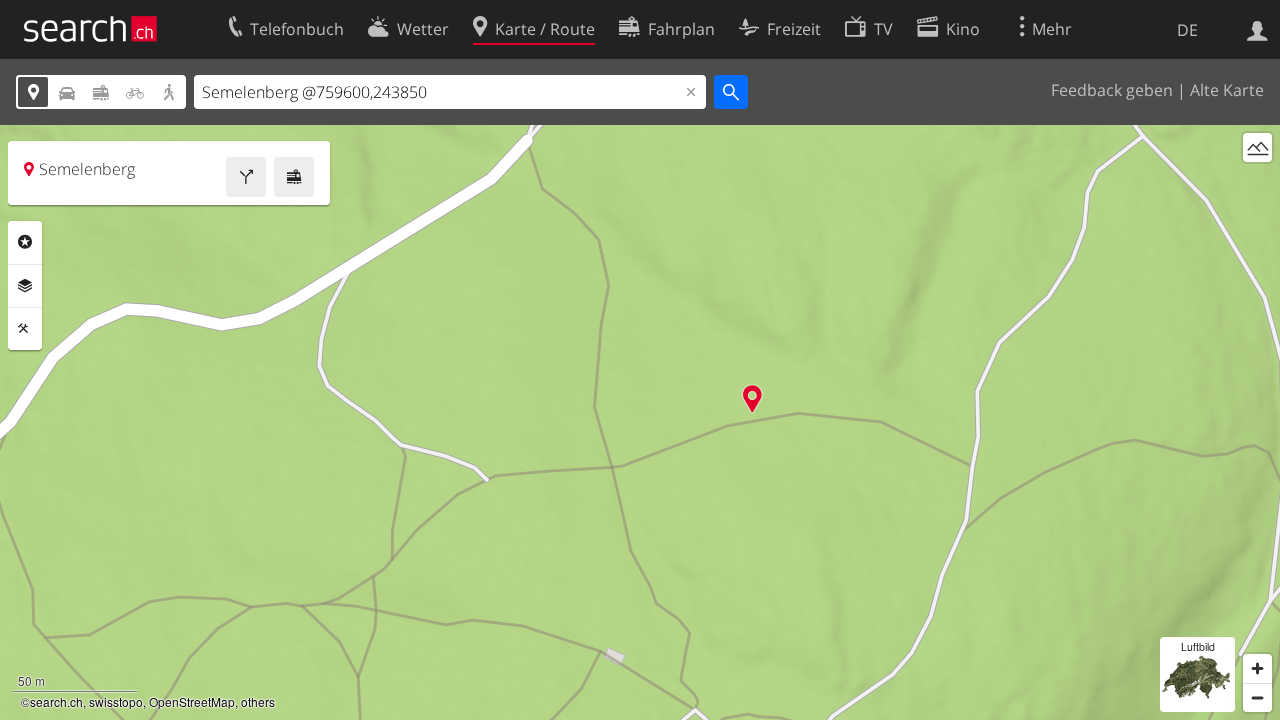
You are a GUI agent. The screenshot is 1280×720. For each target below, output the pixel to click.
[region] (640, 422)
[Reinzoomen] (1257, 668)
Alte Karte (1227, 90)
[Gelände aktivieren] (1257, 147)
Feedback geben (1112, 90)
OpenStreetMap (192, 701)
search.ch (56, 701)
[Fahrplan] (294, 177)
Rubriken (25, 242)
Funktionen (25, 329)
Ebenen (25, 286)
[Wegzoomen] (1257, 697)
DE (1187, 30)
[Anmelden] (1257, 29)
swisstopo (116, 701)
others (258, 701)
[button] (752, 398)
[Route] (246, 177)
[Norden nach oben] (1257, 184)
